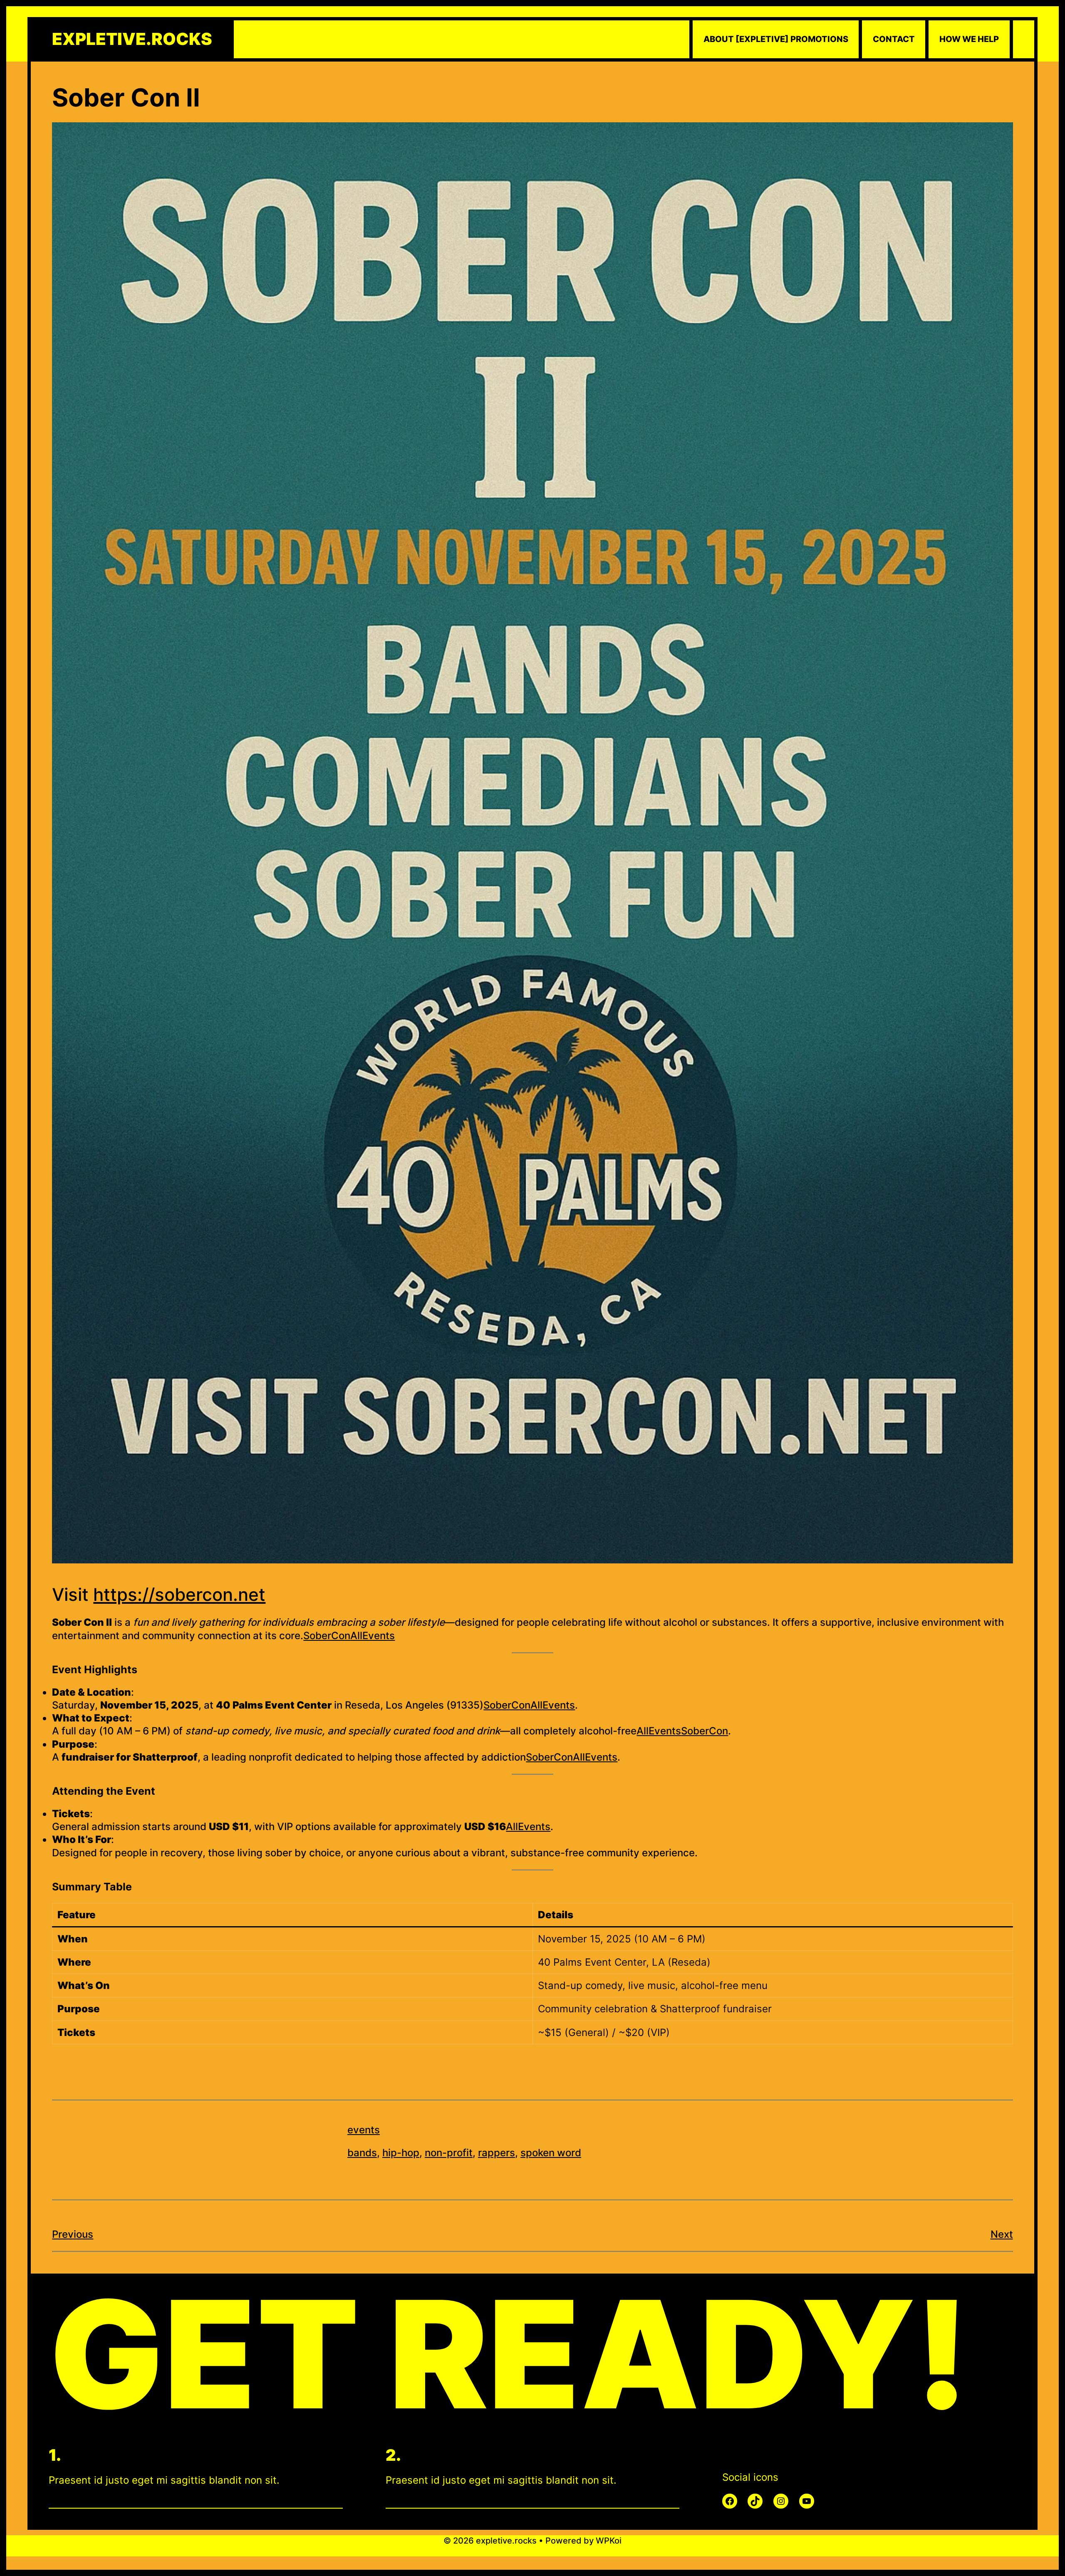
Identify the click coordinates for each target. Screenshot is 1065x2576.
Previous (73, 2234)
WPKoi (609, 2541)
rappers (497, 2153)
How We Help (969, 39)
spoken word (551, 2153)
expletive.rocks (132, 39)
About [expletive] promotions (776, 39)
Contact (894, 39)
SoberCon (327, 1636)
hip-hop (401, 2153)
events (364, 2130)
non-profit (449, 2153)
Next (1002, 2234)
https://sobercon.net (179, 1594)
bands (362, 2153)
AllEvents (373, 1636)
